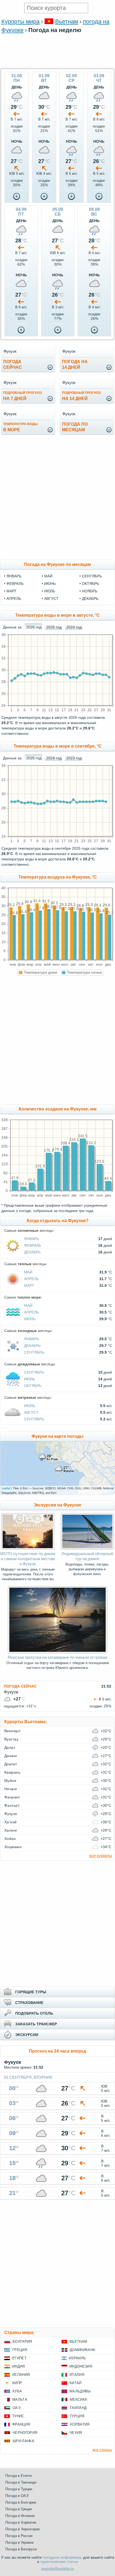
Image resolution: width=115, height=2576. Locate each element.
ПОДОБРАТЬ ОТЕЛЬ (34, 2013)
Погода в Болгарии (21, 2502)
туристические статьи (59, 2562)
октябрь (91, 584)
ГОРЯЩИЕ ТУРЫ (31, 1992)
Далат (10, 1747)
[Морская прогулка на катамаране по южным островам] (57, 1652)
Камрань (12, 1772)
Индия (19, 2366)
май (48, 576)
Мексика (78, 2400)
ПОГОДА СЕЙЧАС (20, 1686)
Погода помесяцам (75, 427)
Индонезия (81, 2366)
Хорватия (80, 2424)
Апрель (31, 1279)
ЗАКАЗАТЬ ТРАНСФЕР (36, 2024)
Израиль (77, 2358)
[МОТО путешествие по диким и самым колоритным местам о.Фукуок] (28, 1548)
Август (31, 1412)
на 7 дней (23, 396)
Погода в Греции (19, 2509)
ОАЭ (16, 2408)
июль (50, 591)
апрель (14, 599)
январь (14, 576)
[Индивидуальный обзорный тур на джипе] (87, 1548)
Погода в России (19, 2536)
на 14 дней (81, 396)
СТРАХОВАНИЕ (29, 2003)
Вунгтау (11, 1739)
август (51, 599)
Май (28, 1272)
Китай (76, 2383)
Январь (32, 1239)
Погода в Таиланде (21, 2482)
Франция (21, 2424)
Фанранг (12, 1797)
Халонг (11, 1830)
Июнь (30, 1319)
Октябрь (33, 1386)
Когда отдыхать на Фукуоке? (58, 1221)
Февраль (33, 1245)
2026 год (34, 627)
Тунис (18, 2416)
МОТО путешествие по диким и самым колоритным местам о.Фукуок (28, 1559)
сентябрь (92, 576)
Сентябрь (34, 1352)
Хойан (10, 1839)
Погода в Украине (20, 2542)
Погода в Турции (19, 2489)
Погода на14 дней (75, 364)
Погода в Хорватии (21, 2522)
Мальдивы (80, 2391)
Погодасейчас (13, 364)
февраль (15, 584)
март (11, 591)
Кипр (17, 2383)
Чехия (76, 2433)
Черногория (25, 2433)
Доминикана (83, 2350)
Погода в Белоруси (21, 2549)
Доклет (11, 1764)
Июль (30, 1379)
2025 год (54, 627)
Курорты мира (20, 22)
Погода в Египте (19, 2476)
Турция (77, 2416)
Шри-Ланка (23, 2441)
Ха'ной (11, 1822)
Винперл (12, 1731)
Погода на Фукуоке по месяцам (57, 564)
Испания (21, 2375)
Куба (17, 2391)
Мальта (20, 2400)
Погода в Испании (20, 2516)
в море (20, 427)
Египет (19, 2358)
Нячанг (11, 1789)
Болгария (22, 2342)
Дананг (11, 1756)
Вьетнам (67, 22)
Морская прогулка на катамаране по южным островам (57, 1657)
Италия (77, 2375)
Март (29, 1285)
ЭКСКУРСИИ (27, 2035)
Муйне (10, 1781)
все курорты (101, 1856)
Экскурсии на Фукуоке (57, 1505)
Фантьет (12, 1805)
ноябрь (90, 591)
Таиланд (78, 2408)
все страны (102, 2450)
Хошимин (13, 1847)
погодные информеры (62, 2557)
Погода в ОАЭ (17, 2496)
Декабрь (32, 1252)
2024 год (74, 627)
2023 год (74, 758)
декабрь (90, 599)
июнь (50, 584)
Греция (20, 2350)
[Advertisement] (57, 65)
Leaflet (6, 1488)
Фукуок (11, 1814)
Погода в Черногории (22, 2529)
